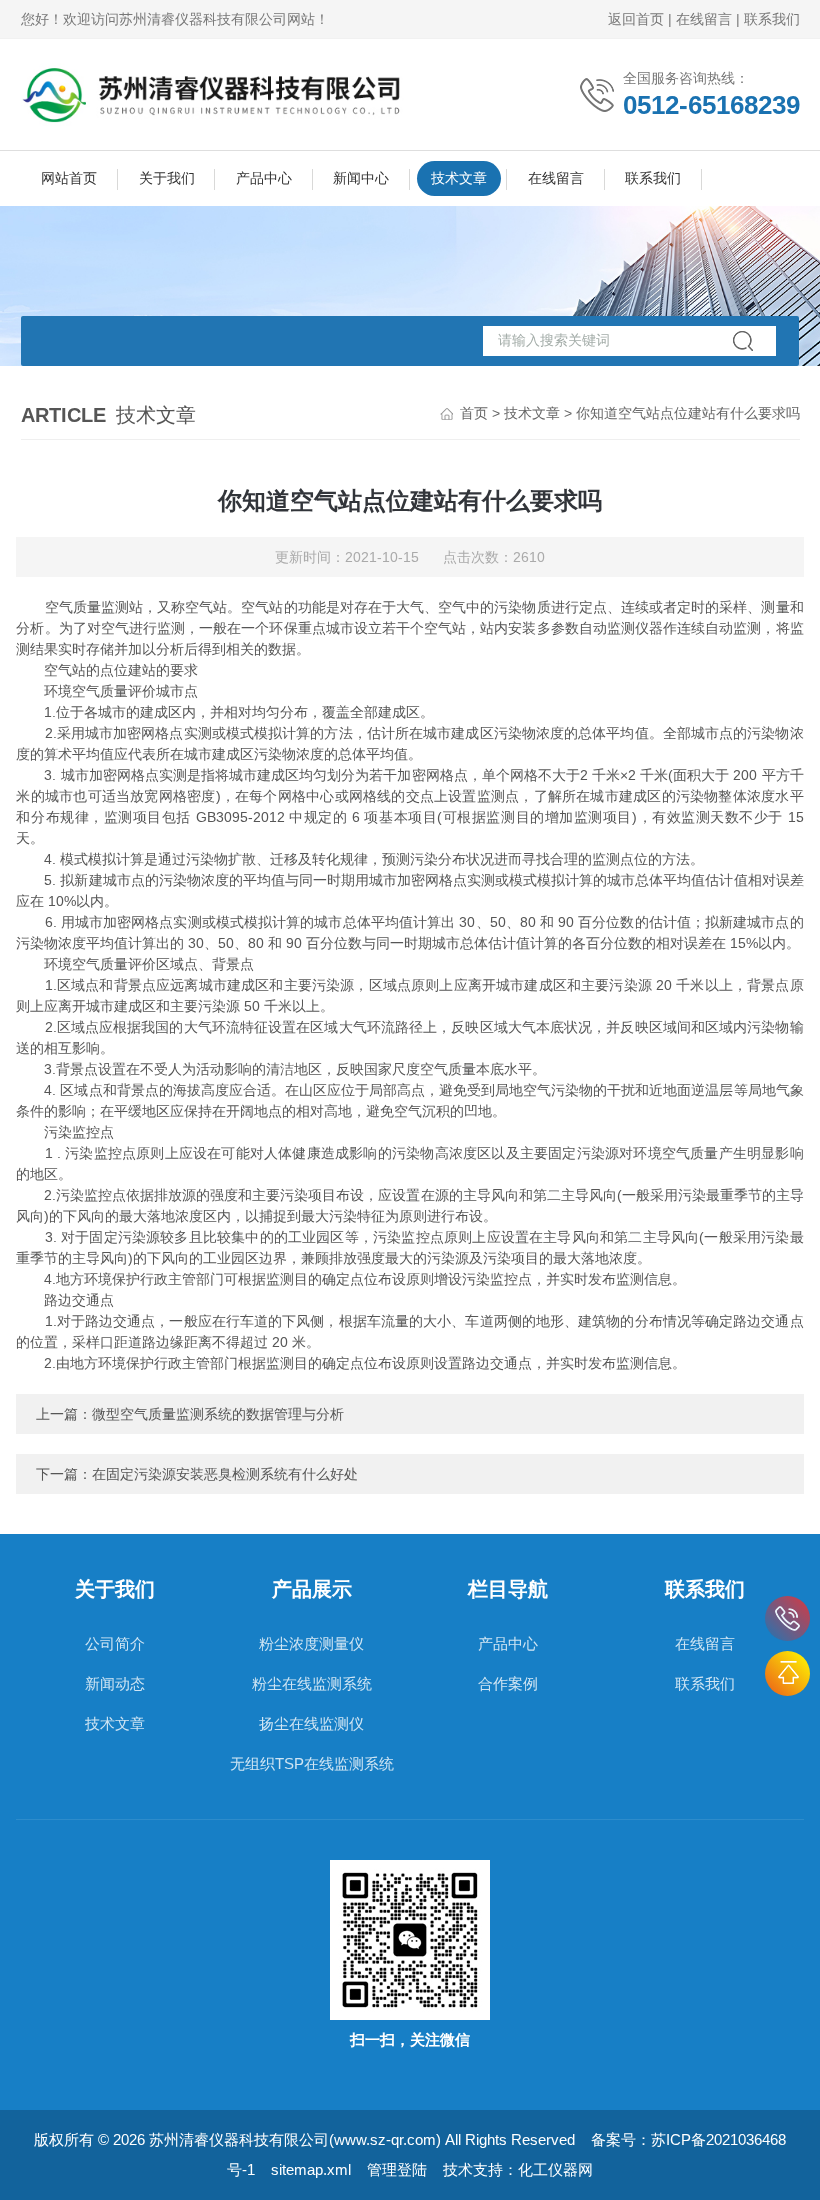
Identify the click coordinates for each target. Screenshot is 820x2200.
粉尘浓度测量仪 (311, 1643)
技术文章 (459, 178)
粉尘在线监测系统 (312, 1683)
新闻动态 (115, 1683)
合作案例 (508, 1683)
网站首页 (69, 178)
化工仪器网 (555, 2169)
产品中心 (264, 178)
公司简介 (115, 1643)
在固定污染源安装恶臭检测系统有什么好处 (225, 1474)
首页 (474, 413)
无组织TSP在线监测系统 (312, 1763)
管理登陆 (397, 2169)
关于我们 (167, 178)
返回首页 (636, 19)
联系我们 (772, 19)
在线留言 (704, 19)
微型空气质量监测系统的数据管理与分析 (218, 1414)
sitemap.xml (311, 2169)
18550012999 (787, 1618)
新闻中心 (361, 178)
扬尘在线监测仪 (311, 1723)
